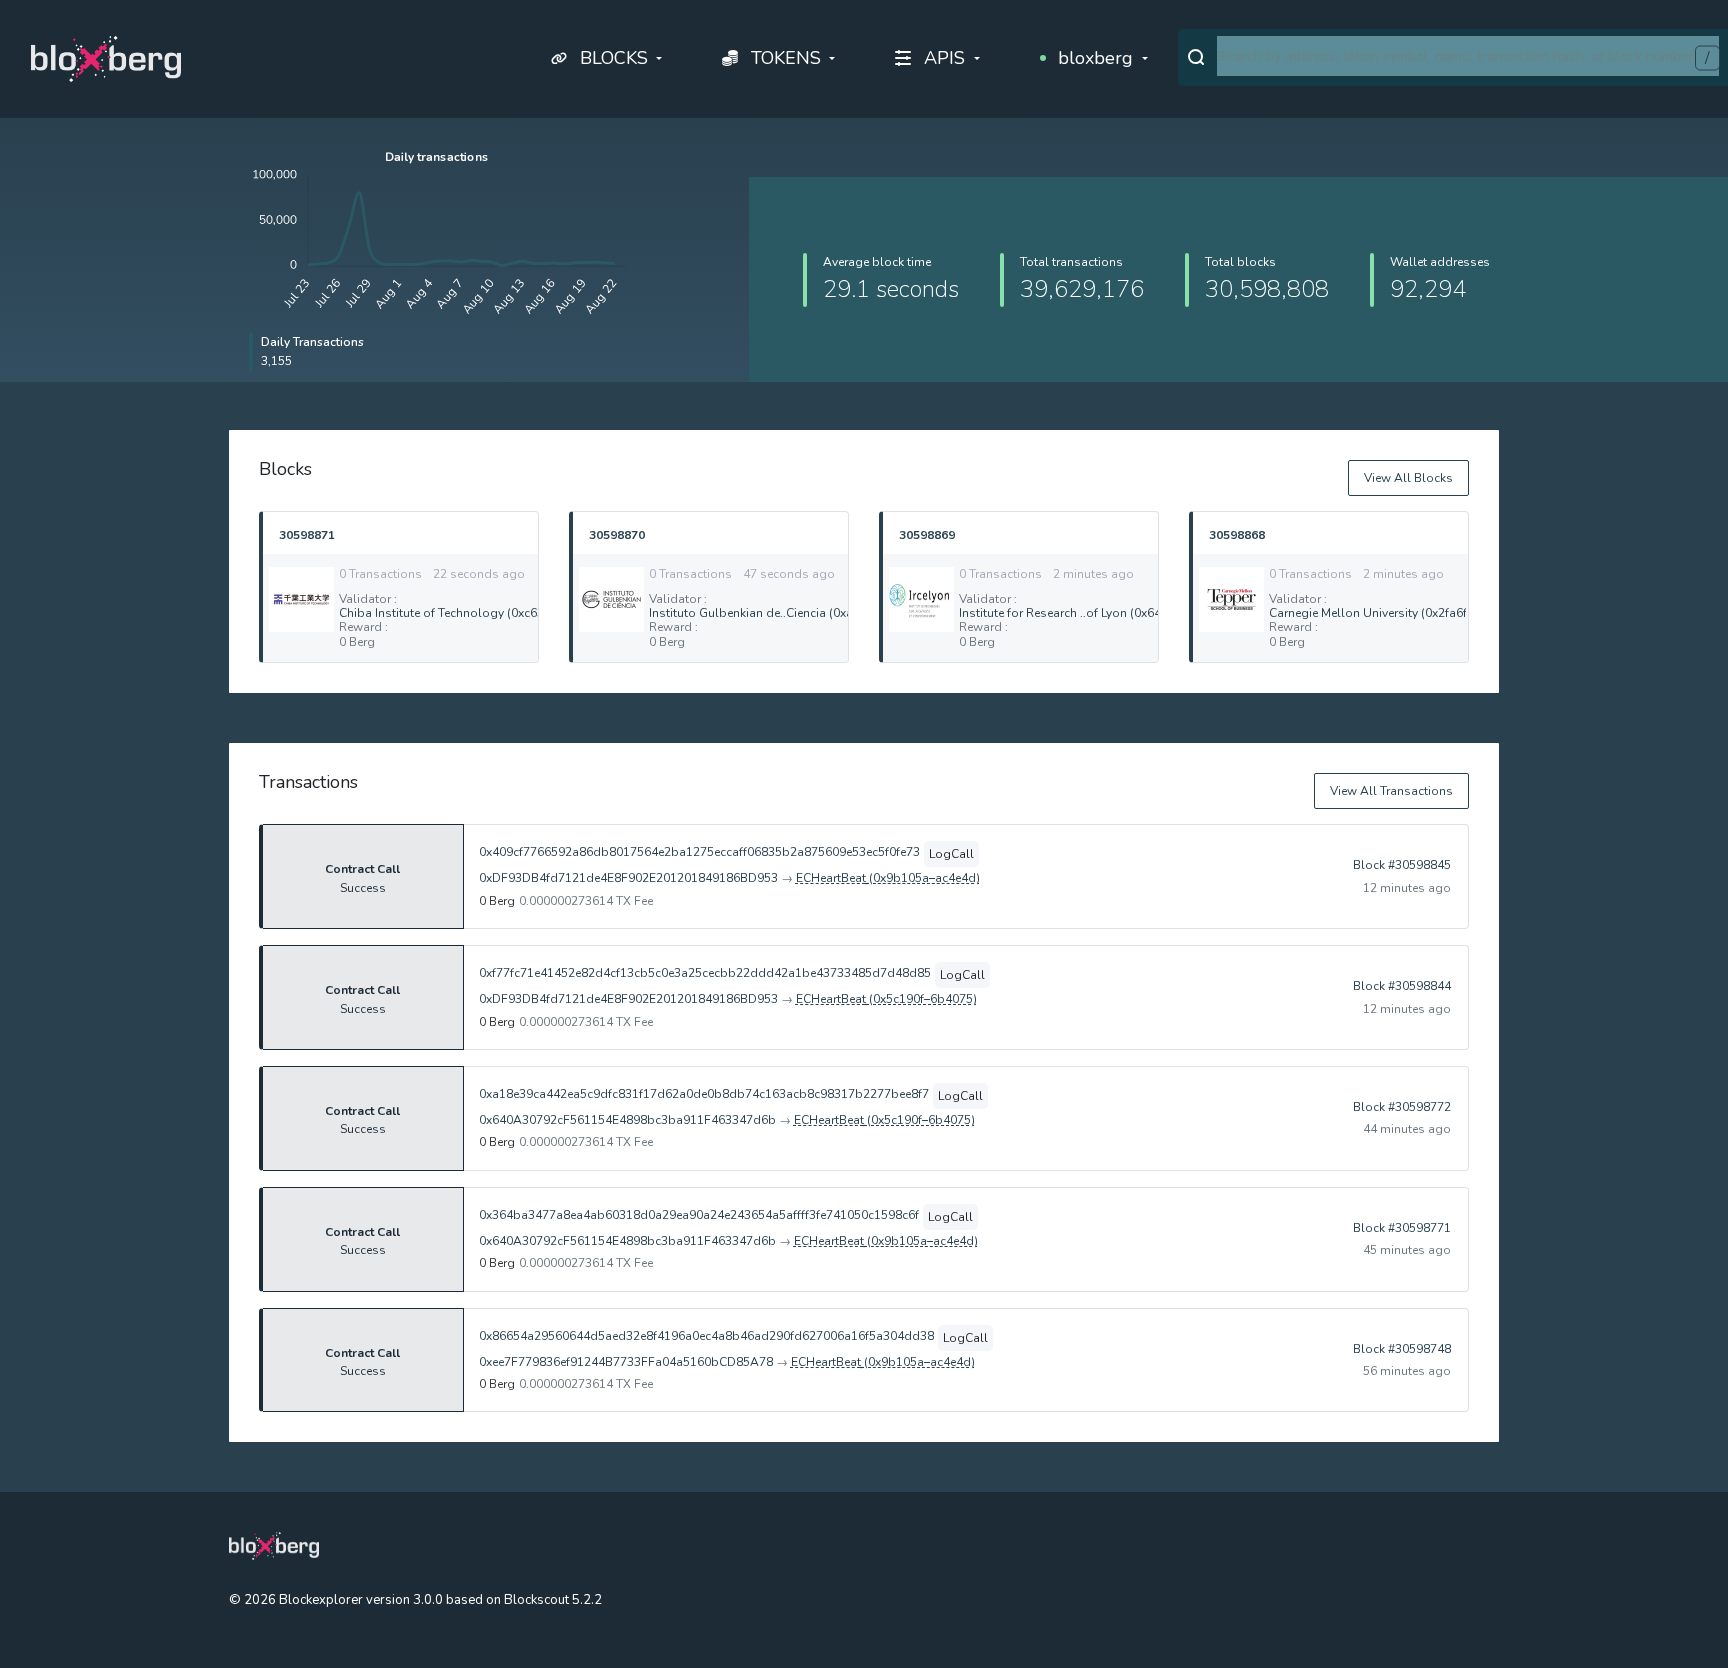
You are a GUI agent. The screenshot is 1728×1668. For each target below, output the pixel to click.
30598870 (617, 534)
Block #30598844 (1402, 986)
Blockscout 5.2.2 (553, 1600)
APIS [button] (944, 58)
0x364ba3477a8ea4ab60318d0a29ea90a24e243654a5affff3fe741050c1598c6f (699, 1215)
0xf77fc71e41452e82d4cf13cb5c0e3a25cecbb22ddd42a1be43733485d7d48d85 (705, 973)
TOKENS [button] (786, 58)
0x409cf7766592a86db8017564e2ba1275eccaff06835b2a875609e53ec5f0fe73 (699, 852)
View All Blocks (1408, 478)
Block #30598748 (1402, 1349)
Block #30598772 (1402, 1107)
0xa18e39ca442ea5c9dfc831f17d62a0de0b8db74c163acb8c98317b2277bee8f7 (704, 1094)
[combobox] (1468, 56)
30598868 (1237, 534)
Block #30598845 (1402, 865)
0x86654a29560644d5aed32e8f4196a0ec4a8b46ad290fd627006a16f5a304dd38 (706, 1336)
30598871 (307, 534)
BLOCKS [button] (614, 58)
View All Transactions (1391, 791)
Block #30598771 (1402, 1228)
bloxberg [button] (1095, 58)
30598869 (927, 534)
